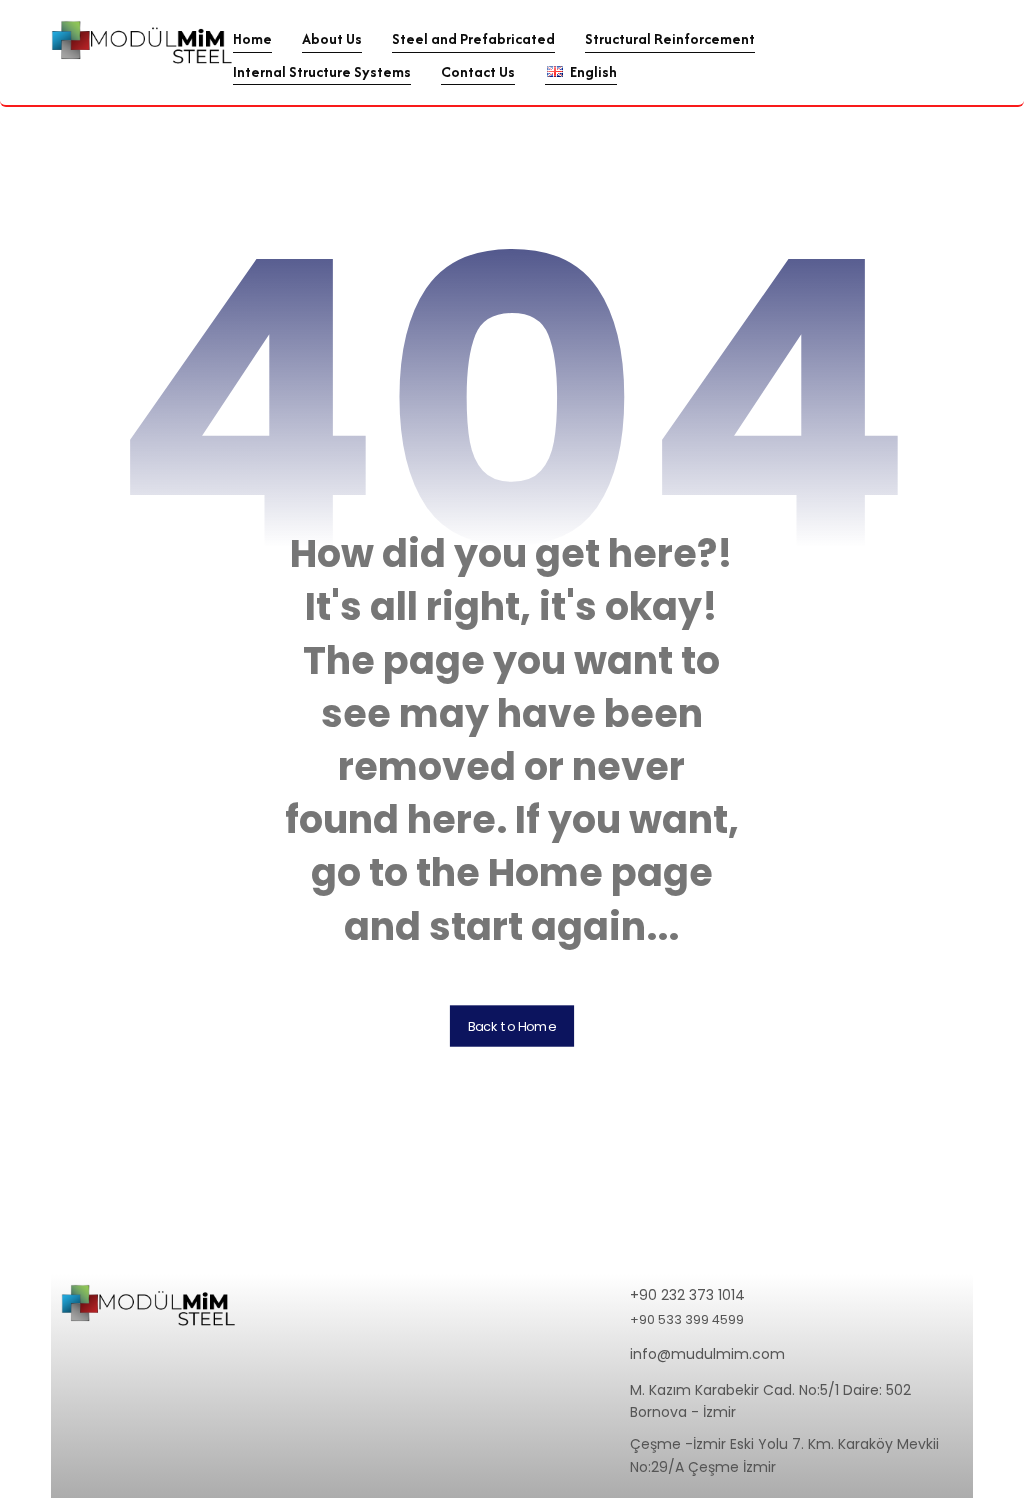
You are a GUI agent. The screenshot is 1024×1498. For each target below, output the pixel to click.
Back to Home (512, 1026)
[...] (142, 42)
